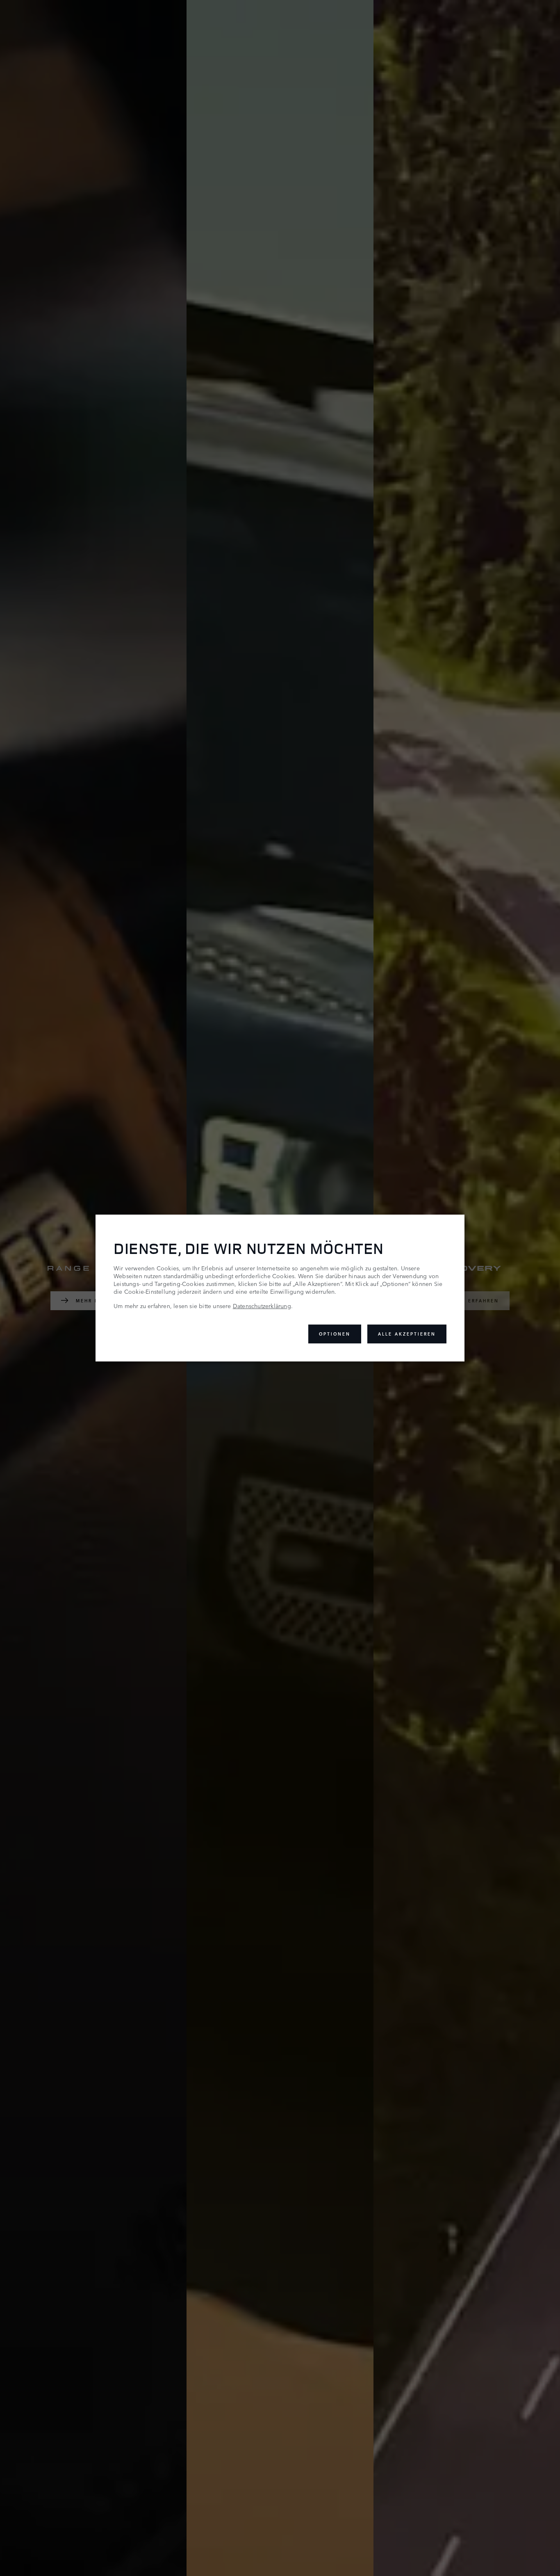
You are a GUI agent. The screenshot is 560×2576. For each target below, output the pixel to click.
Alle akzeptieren (407, 1334)
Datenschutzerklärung (262, 1306)
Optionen (335, 1334)
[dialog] (280, 1288)
